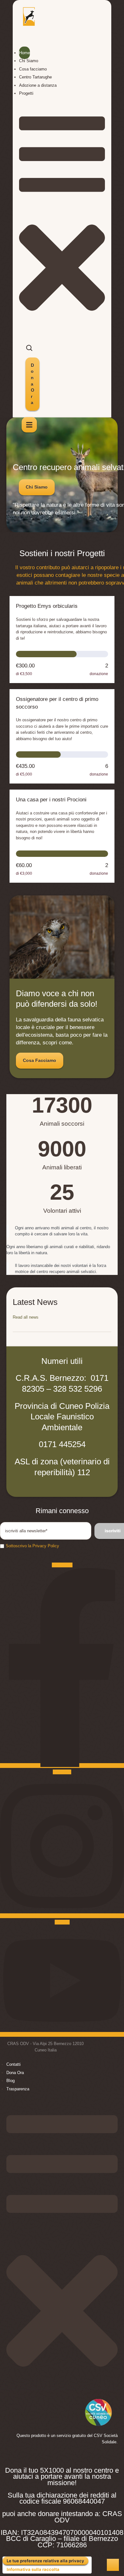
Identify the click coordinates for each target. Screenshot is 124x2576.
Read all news (26, 1317)
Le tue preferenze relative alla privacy (45, 2561)
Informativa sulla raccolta (33, 2569)
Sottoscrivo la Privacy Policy (32, 1546)
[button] (32, 384)
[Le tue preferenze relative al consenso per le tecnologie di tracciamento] (113, 2565)
